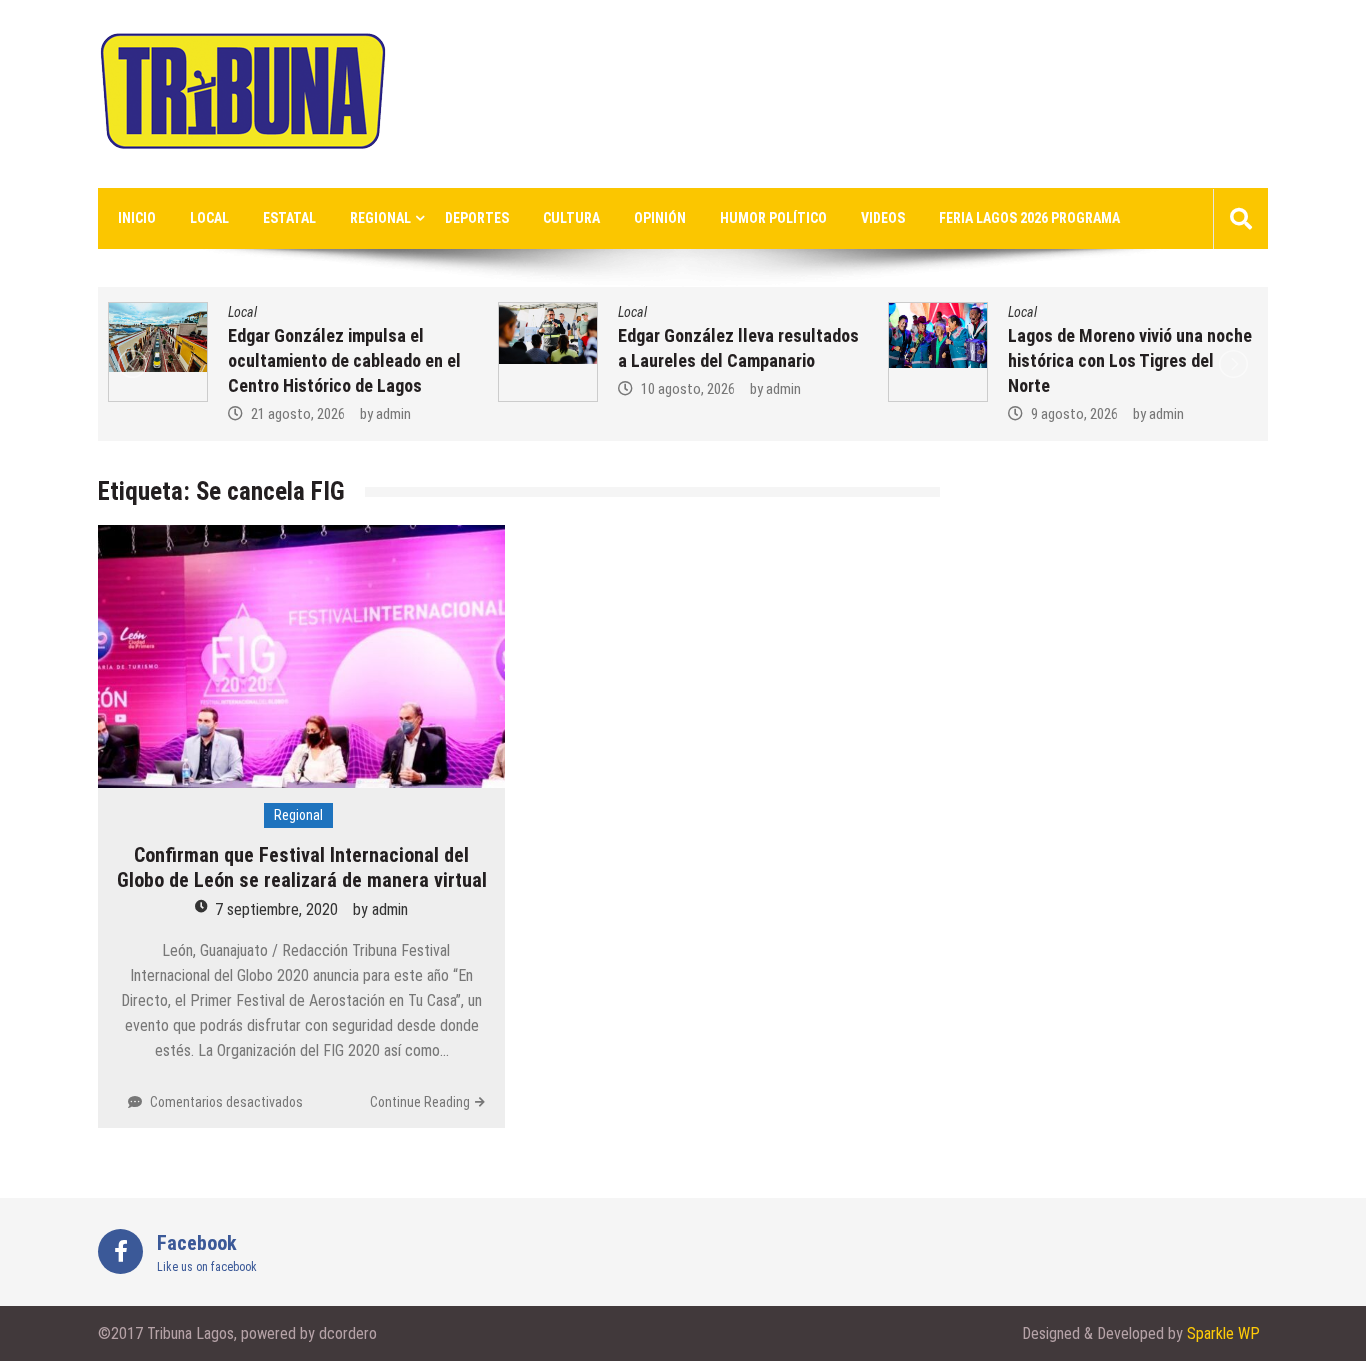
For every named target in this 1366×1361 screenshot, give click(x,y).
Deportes (477, 218)
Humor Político (773, 218)
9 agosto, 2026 (1074, 414)
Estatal (289, 218)
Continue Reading (420, 1102)
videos (883, 218)
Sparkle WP (1223, 1333)
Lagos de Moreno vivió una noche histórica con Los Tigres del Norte (1130, 360)
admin (393, 414)
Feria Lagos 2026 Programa (1029, 218)
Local (209, 218)
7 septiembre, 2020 (276, 909)
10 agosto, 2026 (688, 389)
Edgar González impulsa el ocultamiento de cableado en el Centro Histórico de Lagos (344, 360)
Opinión (660, 218)
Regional (380, 218)
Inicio (137, 218)
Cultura (571, 218)
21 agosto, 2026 (298, 414)
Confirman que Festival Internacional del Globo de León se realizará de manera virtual (302, 867)
